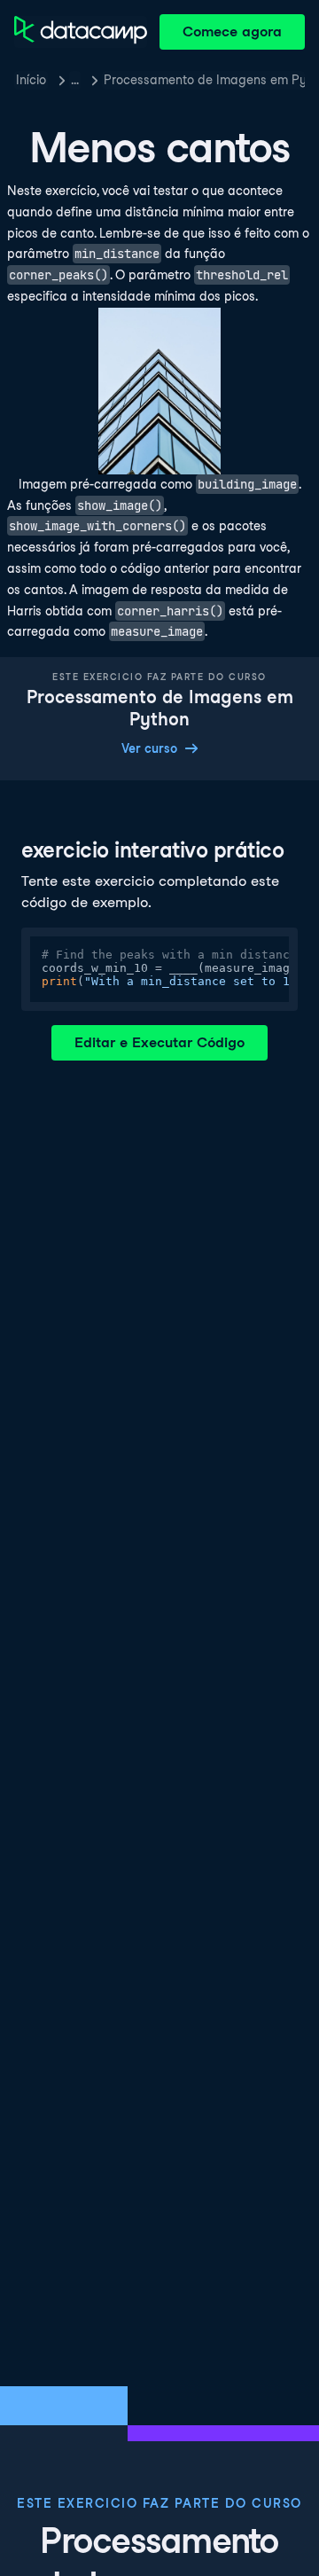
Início (31, 80)
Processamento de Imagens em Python (204, 80)
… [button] (75, 80)
